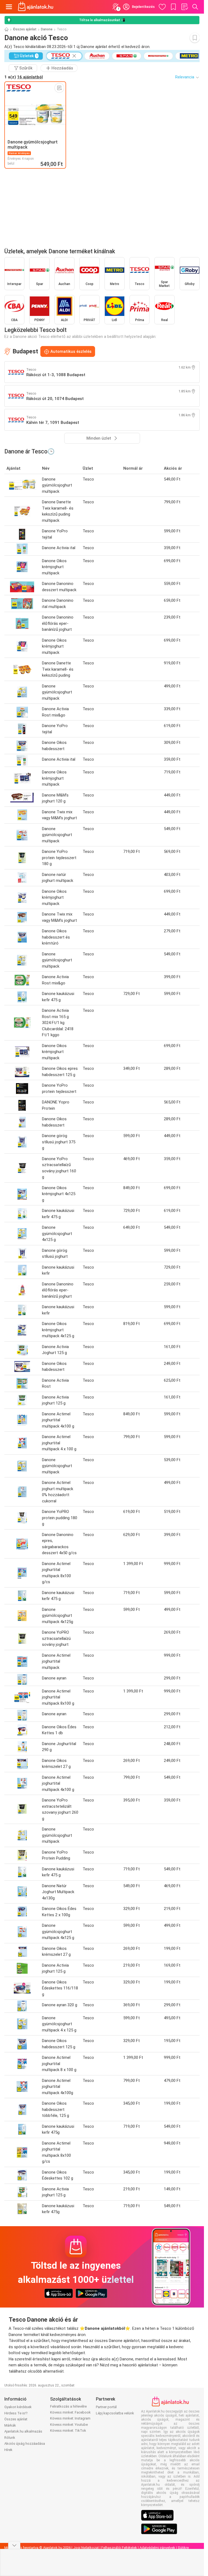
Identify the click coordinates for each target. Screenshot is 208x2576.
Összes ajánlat (25, 29)
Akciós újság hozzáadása (25, 2444)
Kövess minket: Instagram (70, 2418)
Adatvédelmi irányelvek (157, 2548)
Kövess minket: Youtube (69, 2425)
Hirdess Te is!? (16, 2413)
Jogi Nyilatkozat (86, 2548)
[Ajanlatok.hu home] (36, 7)
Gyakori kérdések (18, 2407)
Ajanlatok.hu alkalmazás (23, 2431)
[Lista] (184, 7)
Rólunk (10, 2438)
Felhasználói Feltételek (119, 2548)
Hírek (8, 2450)
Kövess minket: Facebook (70, 2412)
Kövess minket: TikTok (68, 2431)
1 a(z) (24, 77)
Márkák (10, 2425)
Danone (47, 29)
